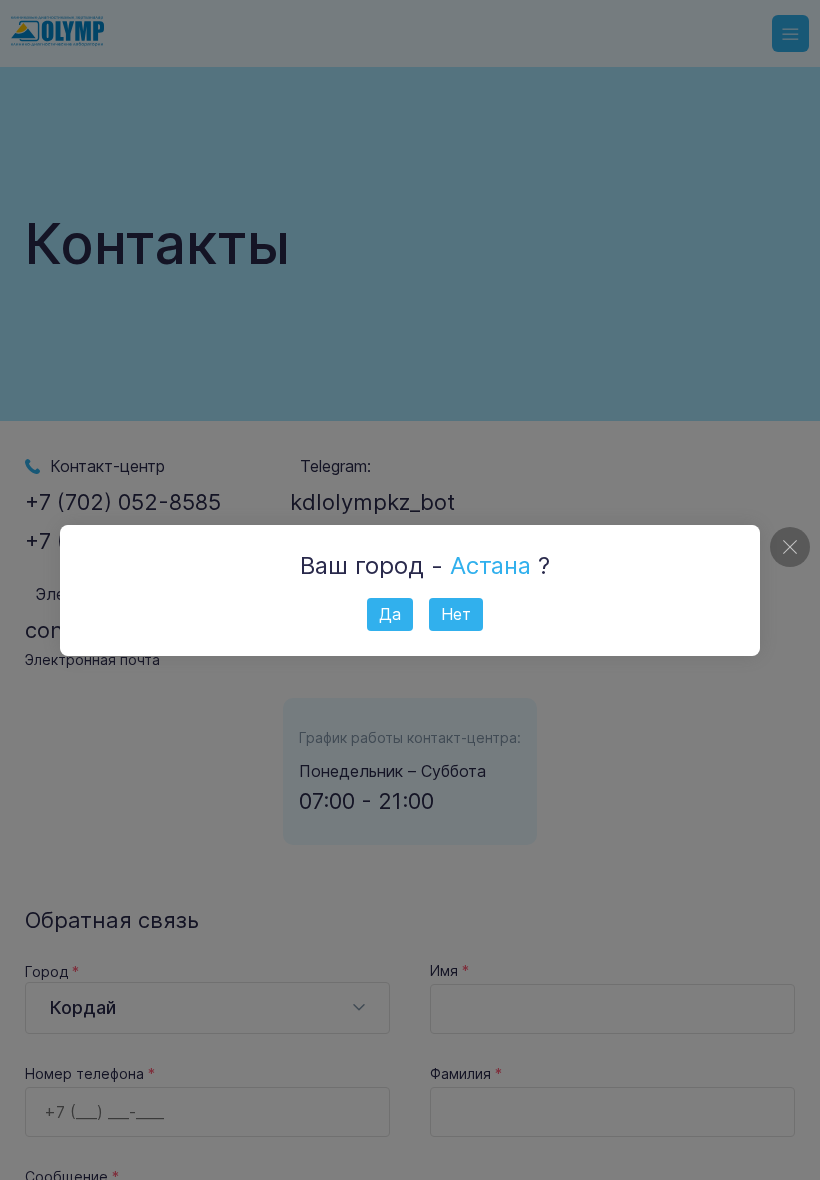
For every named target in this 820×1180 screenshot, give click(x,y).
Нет (456, 614)
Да (390, 614)
